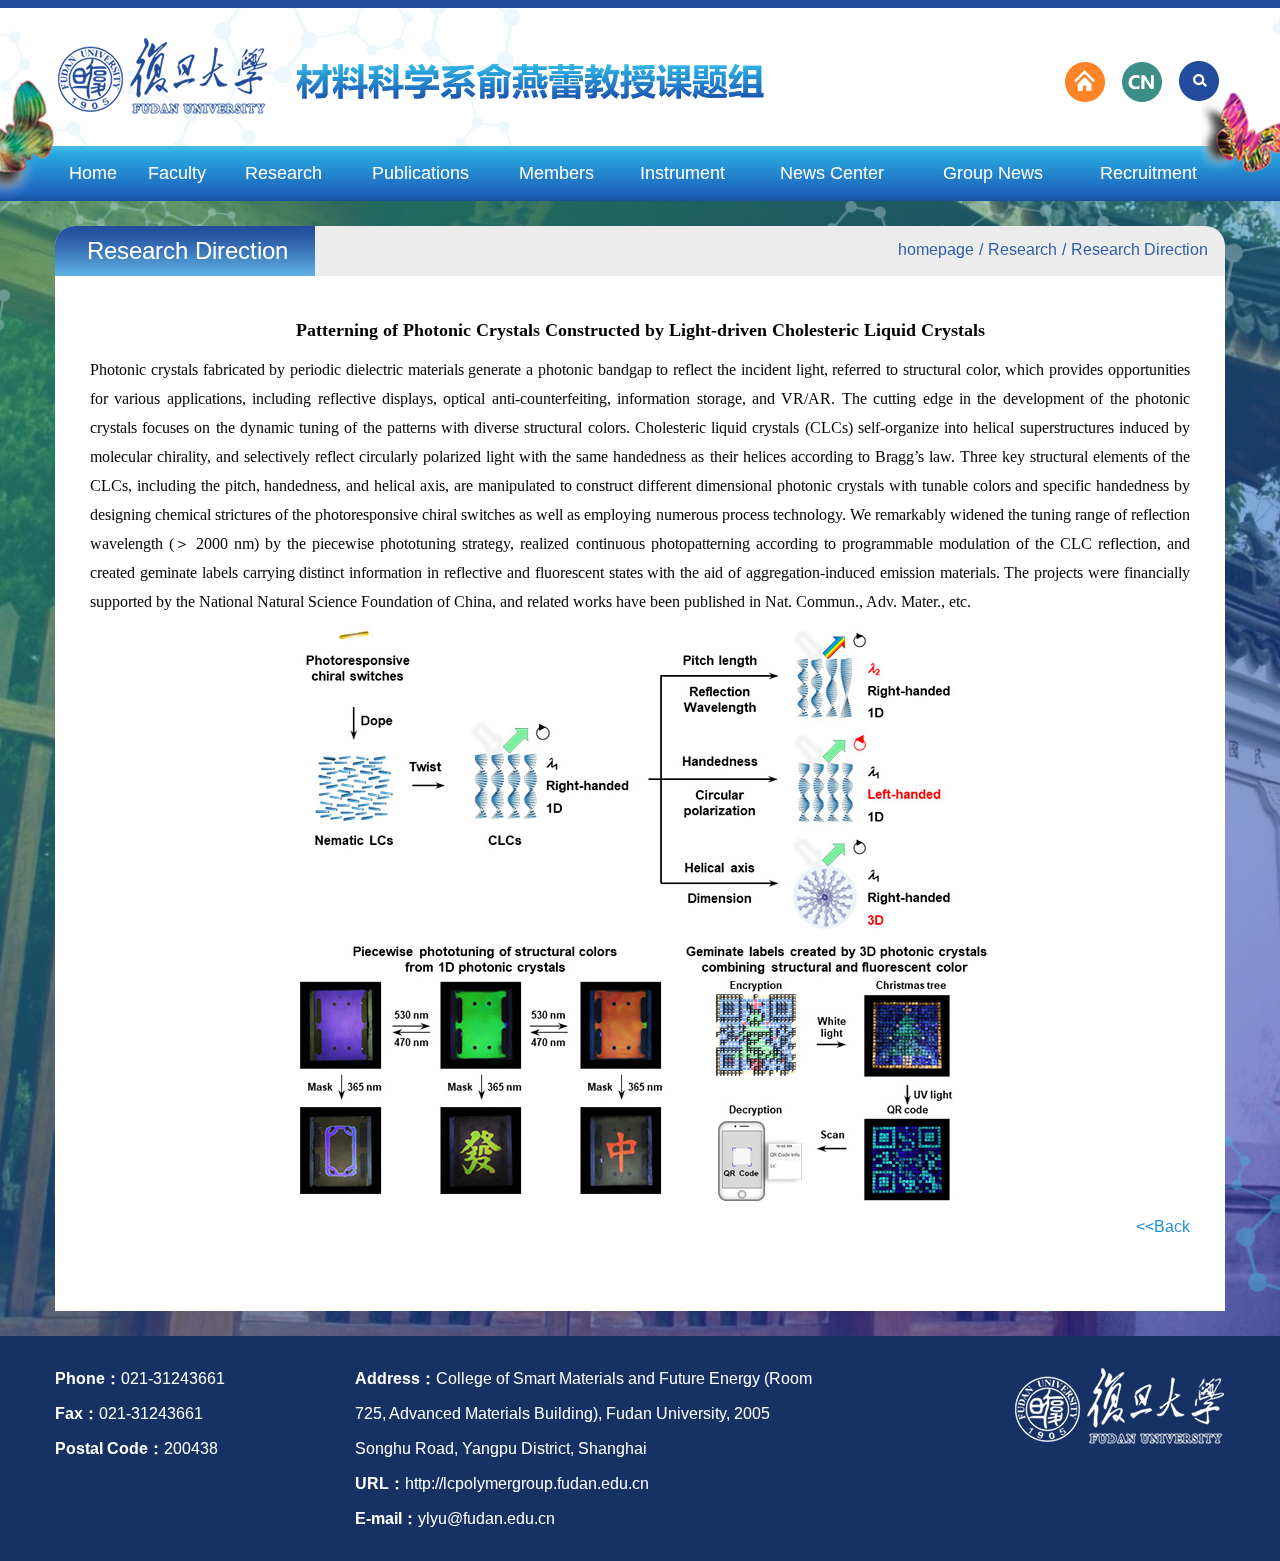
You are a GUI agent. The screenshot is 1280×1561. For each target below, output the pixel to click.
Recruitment (1148, 173)
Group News (993, 173)
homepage (936, 249)
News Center (832, 173)
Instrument (682, 173)
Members (556, 173)
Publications (420, 173)
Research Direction (1139, 249)
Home (93, 173)
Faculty (177, 173)
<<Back (1163, 1226)
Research (283, 173)
